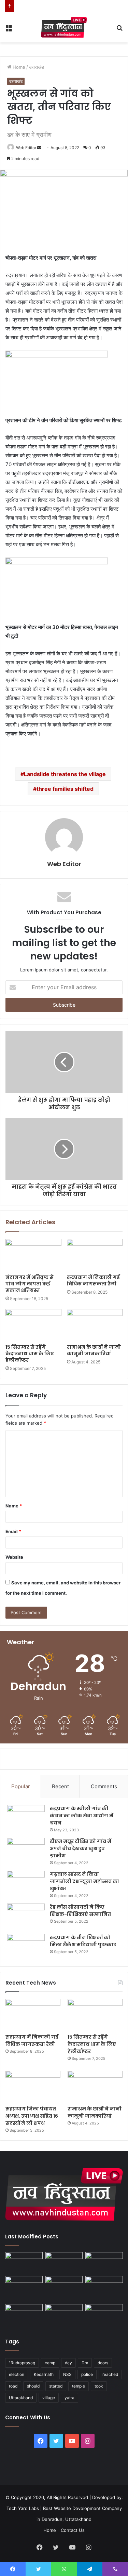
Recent (60, 1786)
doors (103, 2363)
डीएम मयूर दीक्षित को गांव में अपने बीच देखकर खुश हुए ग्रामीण (81, 1848)
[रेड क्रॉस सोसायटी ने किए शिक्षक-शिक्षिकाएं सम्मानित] (26, 1916)
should (33, 2386)
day (68, 2363)
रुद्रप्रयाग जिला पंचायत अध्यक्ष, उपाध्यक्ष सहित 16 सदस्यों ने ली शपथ (32, 2116)
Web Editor (26, 148)
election (17, 2374)
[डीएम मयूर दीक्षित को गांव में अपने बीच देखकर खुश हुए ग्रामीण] (26, 1851)
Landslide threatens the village (65, 774)
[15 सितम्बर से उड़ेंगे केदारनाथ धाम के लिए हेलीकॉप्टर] (33, 1325)
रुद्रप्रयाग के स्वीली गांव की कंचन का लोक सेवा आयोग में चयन (82, 1816)
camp (50, 2363)
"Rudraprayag (22, 2363)
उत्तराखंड (37, 67)
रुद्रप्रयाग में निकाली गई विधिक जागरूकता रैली (93, 1280)
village (49, 2398)
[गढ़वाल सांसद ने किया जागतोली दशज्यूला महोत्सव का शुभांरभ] (26, 1884)
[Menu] (9, 30)
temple (79, 2386)
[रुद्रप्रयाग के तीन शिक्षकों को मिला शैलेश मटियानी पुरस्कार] (26, 1947)
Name (14, 1506)
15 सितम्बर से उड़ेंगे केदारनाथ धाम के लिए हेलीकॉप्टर (30, 1354)
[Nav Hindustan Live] (64, 27)
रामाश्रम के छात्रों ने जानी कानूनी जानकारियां (94, 1350)
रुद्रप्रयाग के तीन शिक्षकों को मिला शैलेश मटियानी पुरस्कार (83, 1941)
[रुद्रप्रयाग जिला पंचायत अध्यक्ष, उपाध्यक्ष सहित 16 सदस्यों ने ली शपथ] (33, 2086)
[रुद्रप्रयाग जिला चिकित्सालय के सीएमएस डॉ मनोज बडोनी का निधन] (104, 2289)
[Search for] (119, 30)
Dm (85, 2363)
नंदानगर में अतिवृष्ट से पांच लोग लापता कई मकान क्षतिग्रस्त (30, 1284)
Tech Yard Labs (23, 2508)
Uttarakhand (21, 2398)
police (87, 2374)
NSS (67, 2374)
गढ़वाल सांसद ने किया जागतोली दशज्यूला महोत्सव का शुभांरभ (84, 1881)
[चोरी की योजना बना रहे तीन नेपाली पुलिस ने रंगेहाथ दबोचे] (104, 2315)
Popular (21, 1786)
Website (14, 1557)
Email (13, 1531)
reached (110, 2374)
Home (18, 67)
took (99, 2386)
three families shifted (65, 789)
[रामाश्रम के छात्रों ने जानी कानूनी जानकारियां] (95, 1325)
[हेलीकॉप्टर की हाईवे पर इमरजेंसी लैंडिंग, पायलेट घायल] (64, 2315)
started (56, 2386)
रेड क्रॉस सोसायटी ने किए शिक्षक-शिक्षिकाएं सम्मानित (80, 1911)
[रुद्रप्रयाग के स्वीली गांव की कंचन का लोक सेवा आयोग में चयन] (26, 1818)
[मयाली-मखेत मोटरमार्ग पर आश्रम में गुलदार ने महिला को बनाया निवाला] (24, 2315)
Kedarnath (44, 2374)
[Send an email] (39, 148)
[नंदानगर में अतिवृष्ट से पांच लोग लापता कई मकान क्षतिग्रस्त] (33, 1255)
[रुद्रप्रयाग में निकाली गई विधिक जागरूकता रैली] (95, 1255)
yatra (69, 2398)
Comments (104, 1786)
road (13, 2386)
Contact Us (73, 2530)
